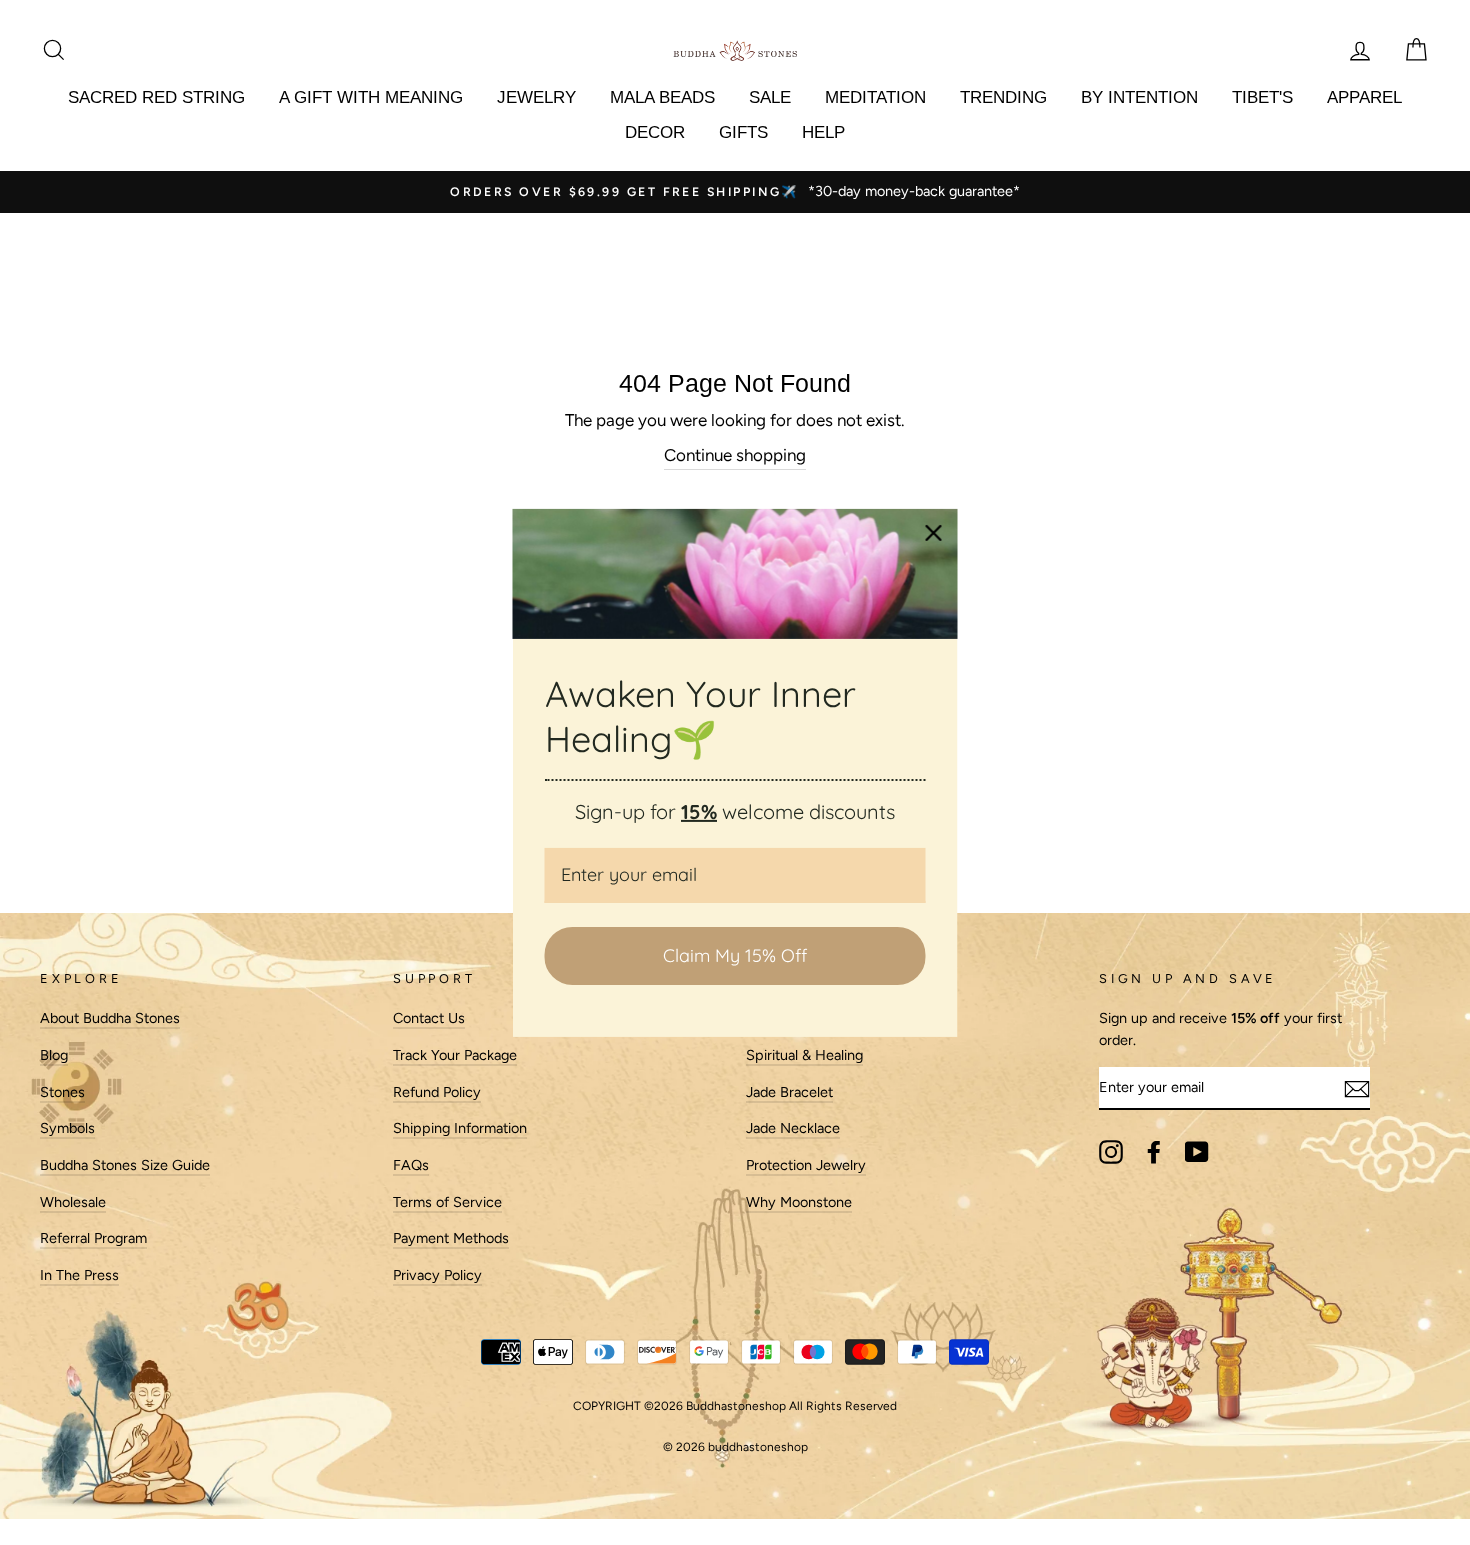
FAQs (411, 1165)
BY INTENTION (1139, 97)
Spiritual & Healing (804, 1055)
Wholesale (73, 1202)
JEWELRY (536, 97)
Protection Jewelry (806, 1165)
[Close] (934, 532)
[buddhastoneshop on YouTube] (1197, 1152)
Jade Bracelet (789, 1092)
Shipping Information (460, 1128)
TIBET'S (1262, 97)
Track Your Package (455, 1055)
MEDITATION (875, 97)
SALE (770, 97)
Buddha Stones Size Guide (125, 1165)
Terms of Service (447, 1202)
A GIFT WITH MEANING (371, 97)
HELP (823, 132)
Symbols (67, 1128)
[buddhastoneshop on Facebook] (1154, 1152)
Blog (54, 1055)
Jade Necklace (793, 1128)
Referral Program (93, 1238)
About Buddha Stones (110, 1018)
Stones (62, 1092)
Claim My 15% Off (735, 955)
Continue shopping (735, 455)
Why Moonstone (799, 1202)
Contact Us (429, 1018)
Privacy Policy (437, 1275)
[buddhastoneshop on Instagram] (1111, 1152)
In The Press (79, 1275)
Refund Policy (437, 1092)
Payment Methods (451, 1238)
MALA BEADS (662, 97)
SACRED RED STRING (156, 97)
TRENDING (1003, 97)
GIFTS (743, 132)
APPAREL (1364, 97)
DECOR (655, 132)
